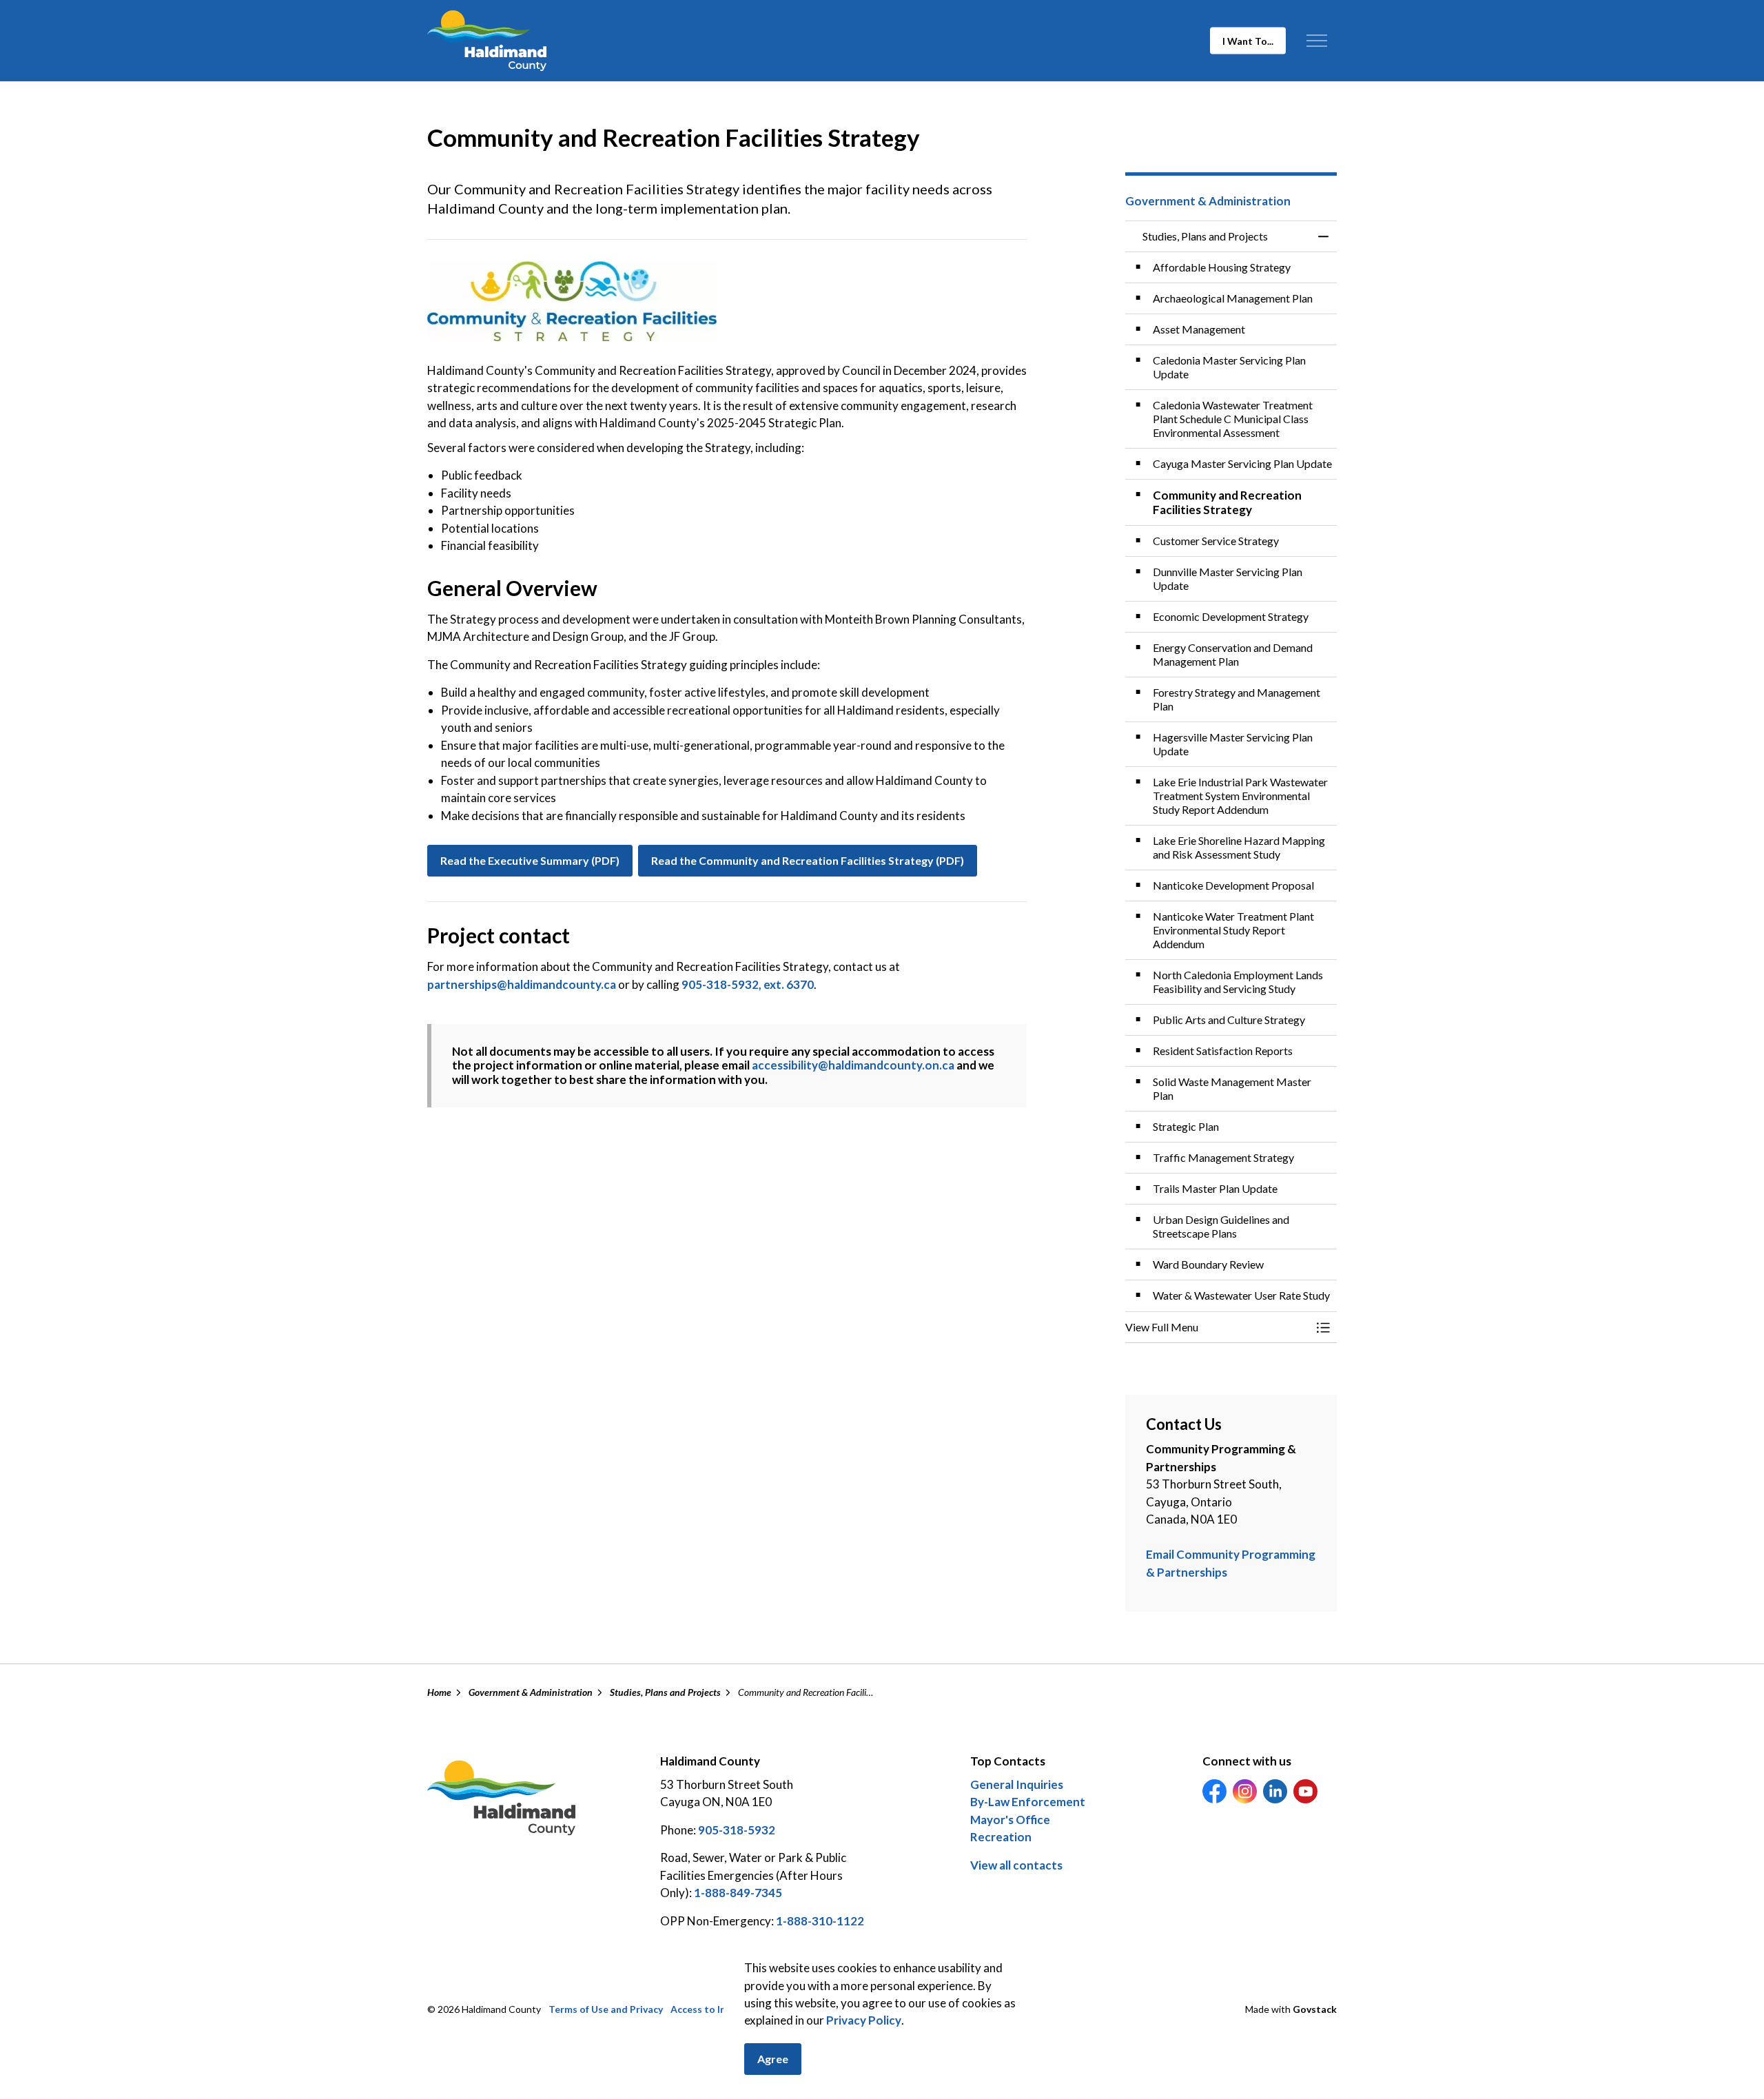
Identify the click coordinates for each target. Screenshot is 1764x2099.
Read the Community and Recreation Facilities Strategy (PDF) (808, 860)
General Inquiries (1017, 1784)
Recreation (1001, 1837)
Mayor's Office (1010, 1820)
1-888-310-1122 (820, 1921)
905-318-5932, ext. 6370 (748, 984)
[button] (572, 301)
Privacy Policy (864, 2021)
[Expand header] (1316, 41)
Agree (773, 2059)
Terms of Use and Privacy (606, 2009)
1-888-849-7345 (738, 1893)
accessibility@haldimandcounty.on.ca (853, 1065)
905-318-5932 (737, 1830)
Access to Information (721, 2009)
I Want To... (1248, 41)
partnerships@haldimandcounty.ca (522, 984)
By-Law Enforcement (1028, 1802)
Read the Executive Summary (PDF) (530, 860)
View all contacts (1016, 1865)
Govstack (1315, 2009)
